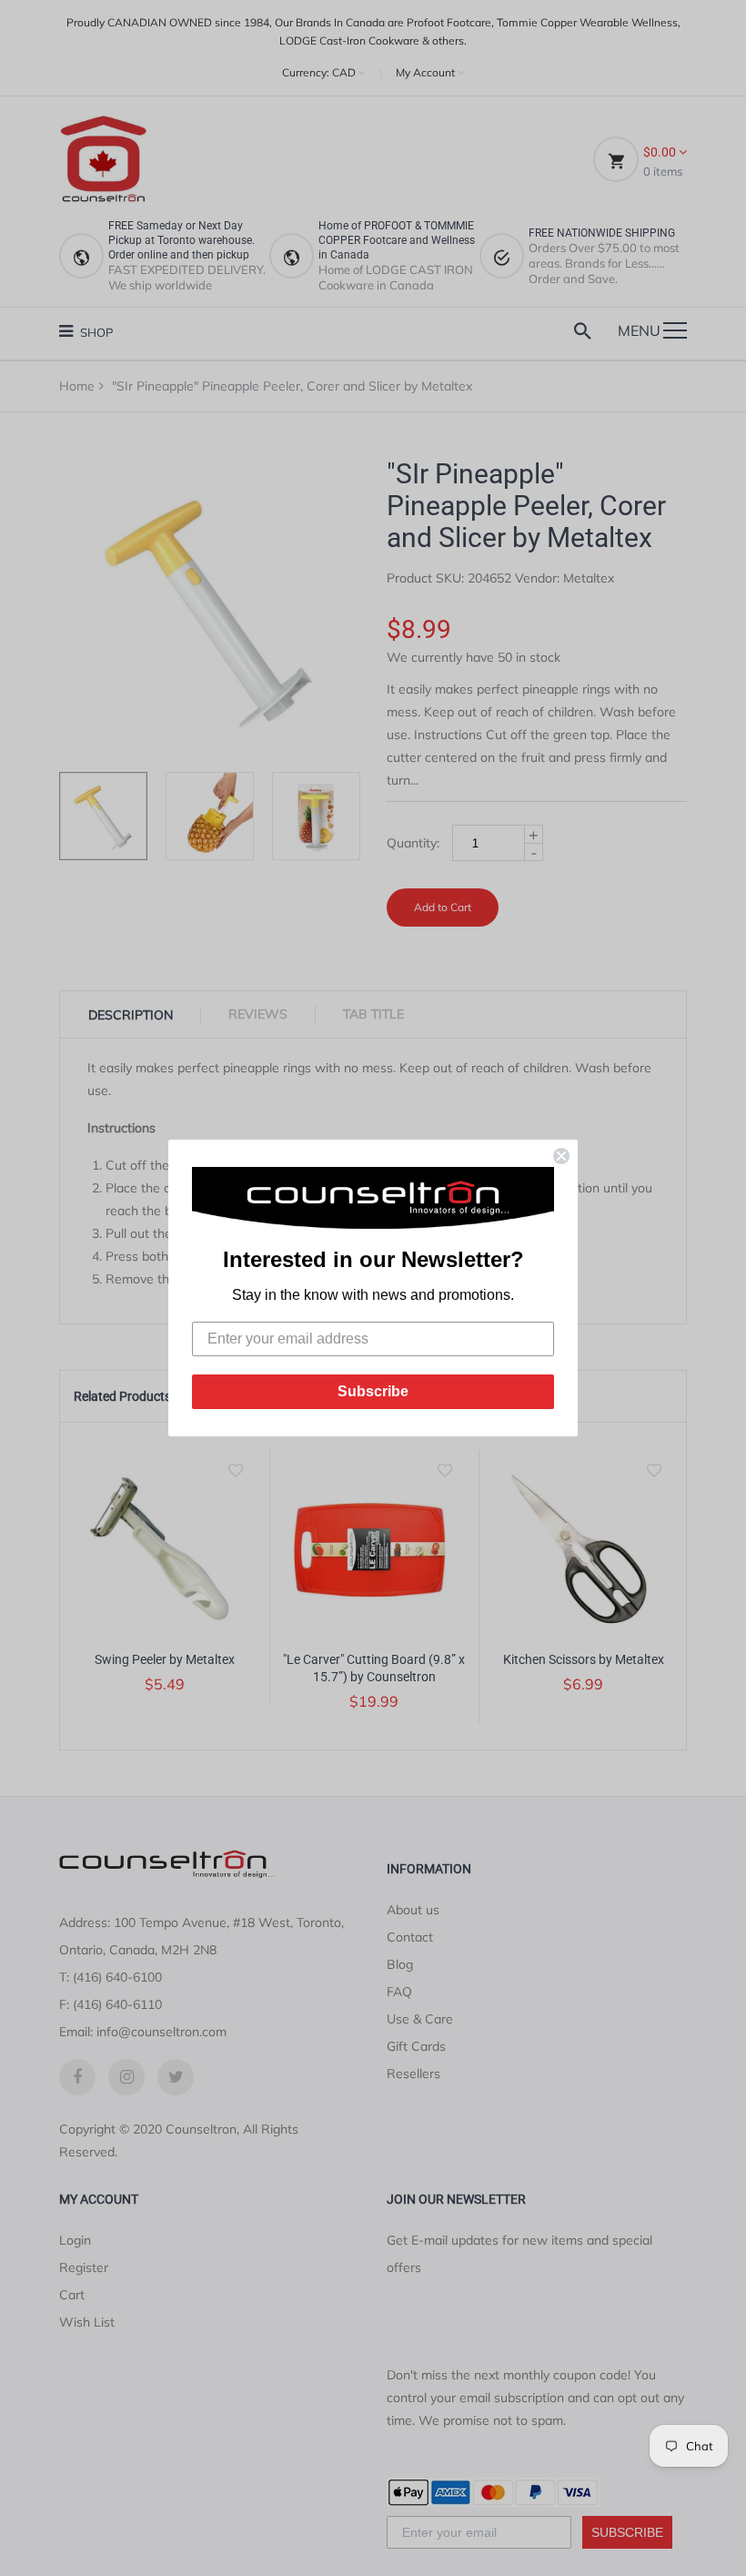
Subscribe (373, 1391)
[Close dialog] (561, 1156)
